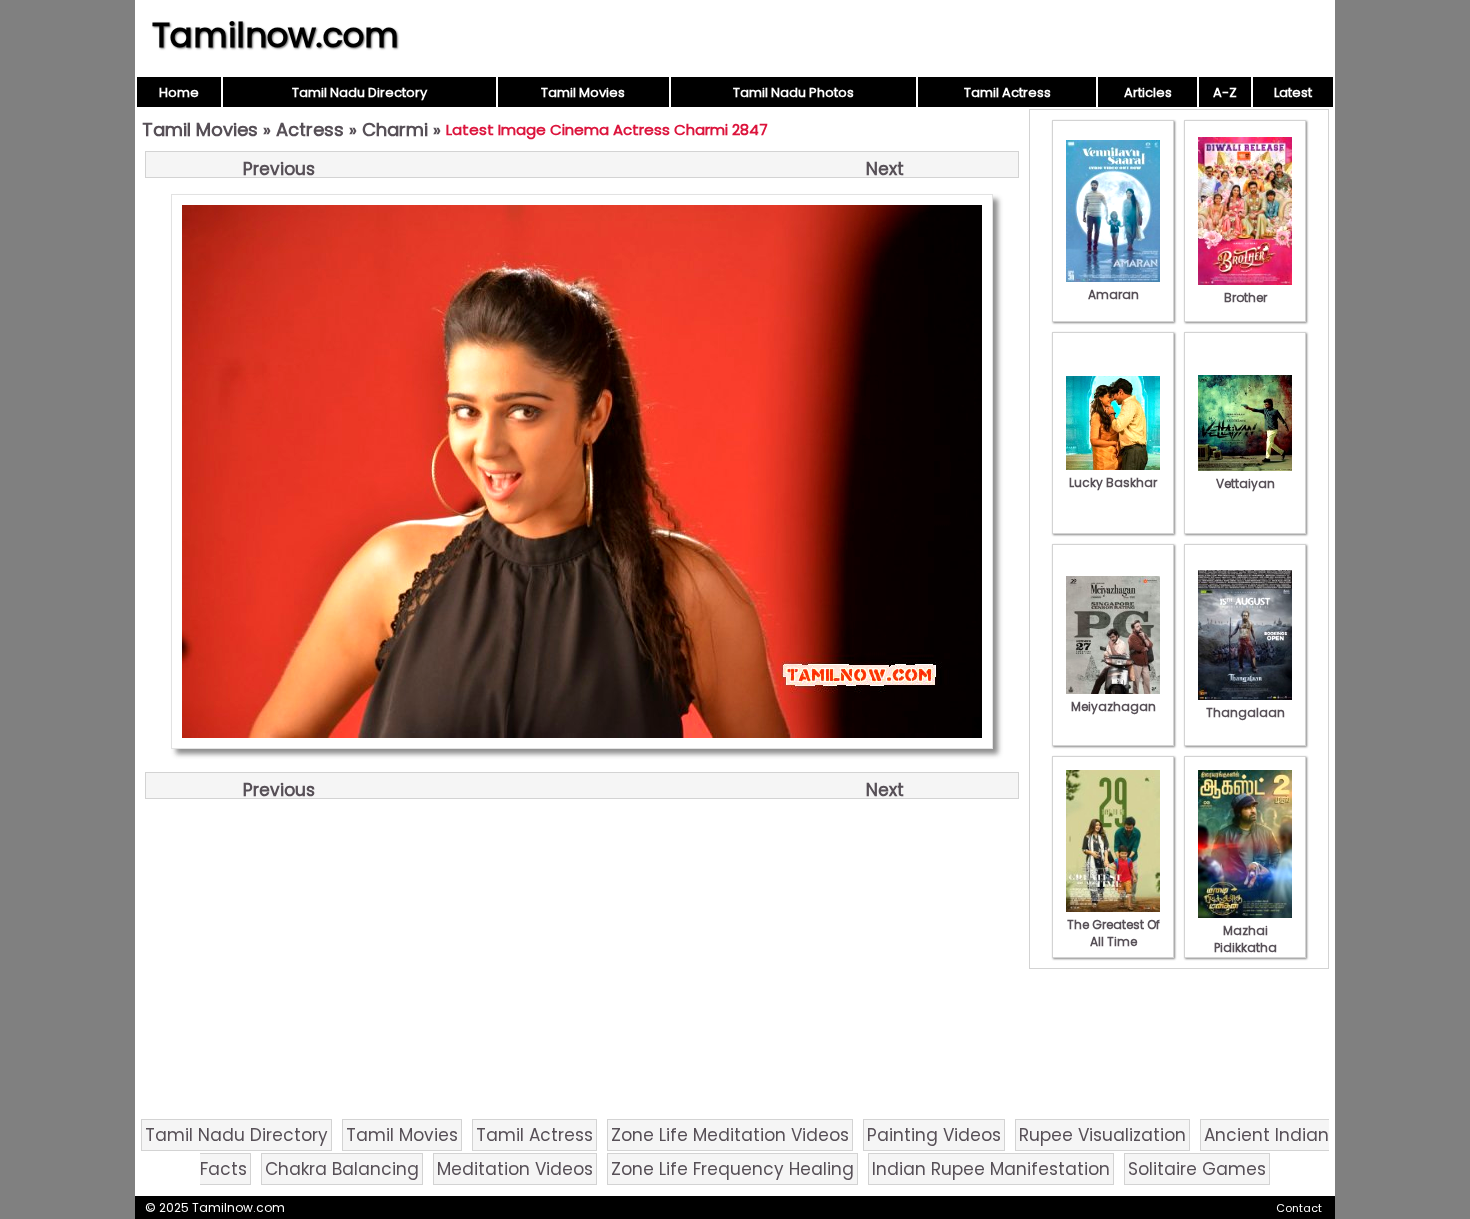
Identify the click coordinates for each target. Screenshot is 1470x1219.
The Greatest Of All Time (1113, 933)
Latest (1293, 92)
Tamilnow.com (275, 35)
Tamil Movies (583, 92)
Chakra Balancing (342, 1169)
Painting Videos (934, 1135)
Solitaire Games (1197, 1169)
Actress (310, 129)
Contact (1299, 1208)
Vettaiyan (1245, 483)
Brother (1245, 297)
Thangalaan (1245, 712)
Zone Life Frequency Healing (732, 1169)
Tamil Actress (1007, 92)
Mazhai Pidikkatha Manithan (1245, 947)
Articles (1148, 92)
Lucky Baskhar (1113, 482)
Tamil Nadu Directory (359, 92)
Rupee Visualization (1102, 1135)
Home (179, 92)
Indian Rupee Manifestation (991, 1169)
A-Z (1225, 92)
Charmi (395, 129)
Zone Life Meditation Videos (730, 1135)
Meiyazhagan (1113, 706)
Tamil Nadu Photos (793, 92)
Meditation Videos (515, 1169)
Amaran (1113, 294)
